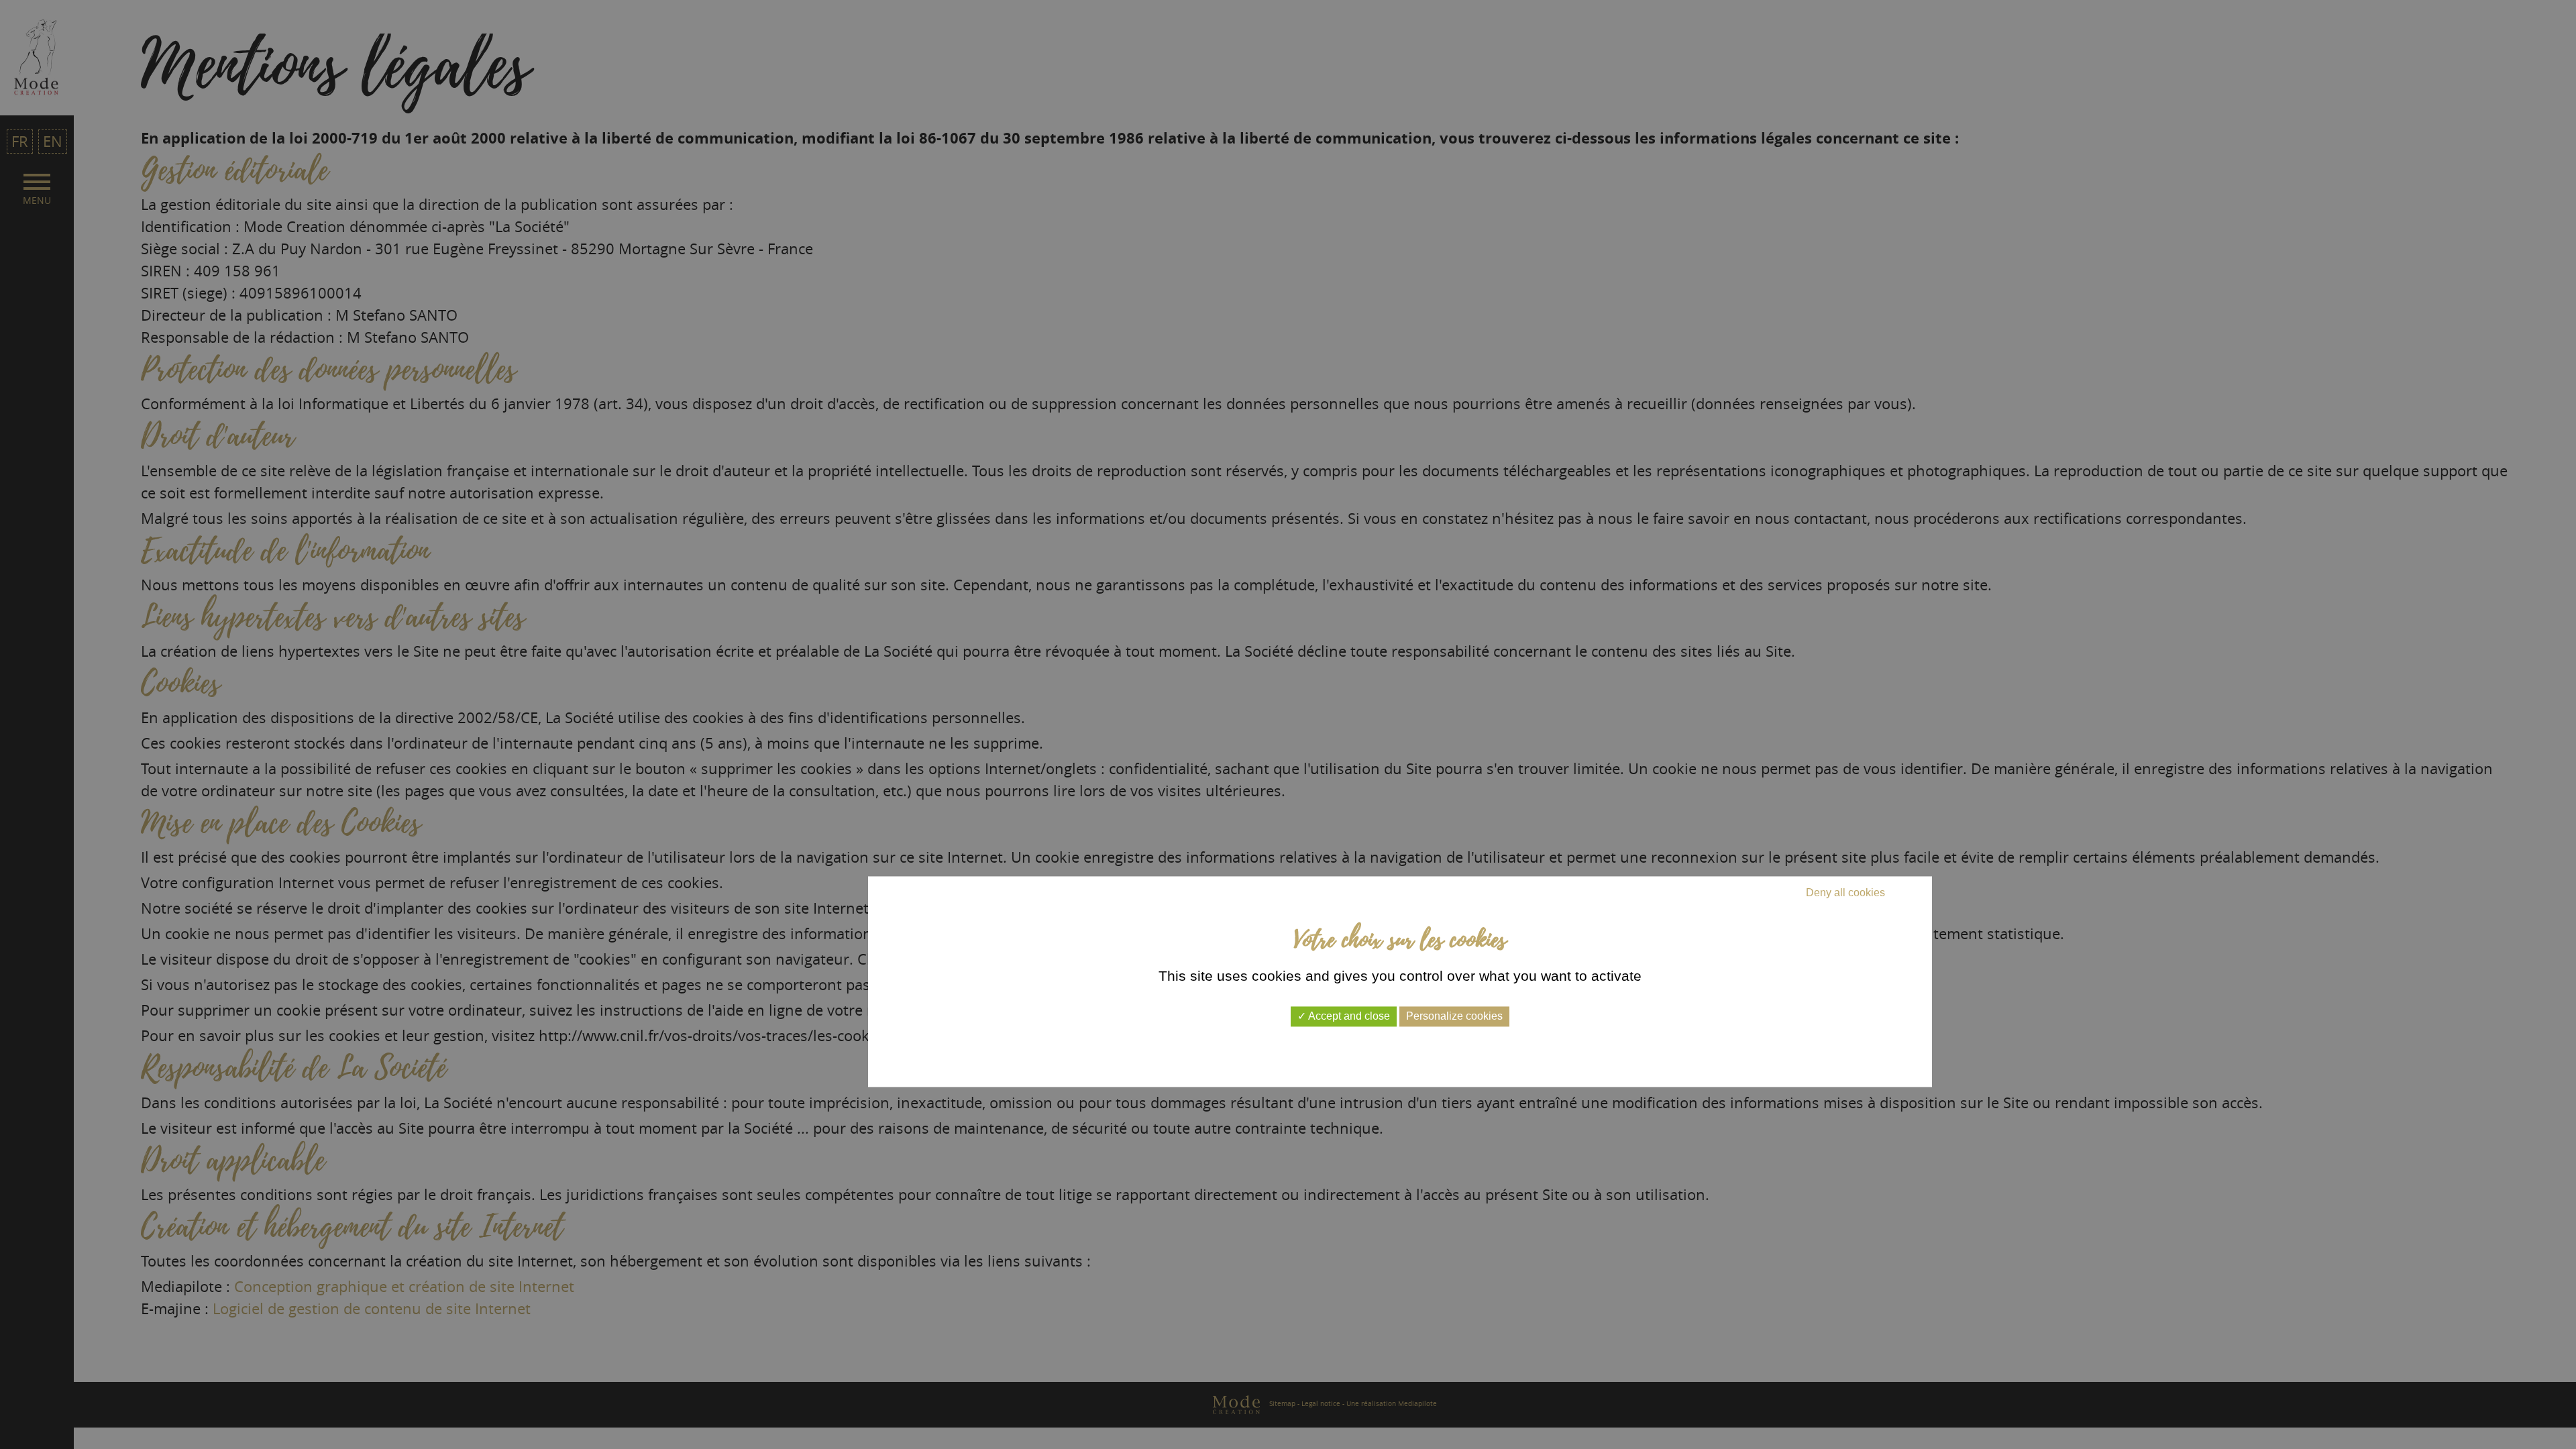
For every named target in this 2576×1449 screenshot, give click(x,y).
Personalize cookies (1454, 1017)
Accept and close (1348, 1017)
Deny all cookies (1845, 893)
